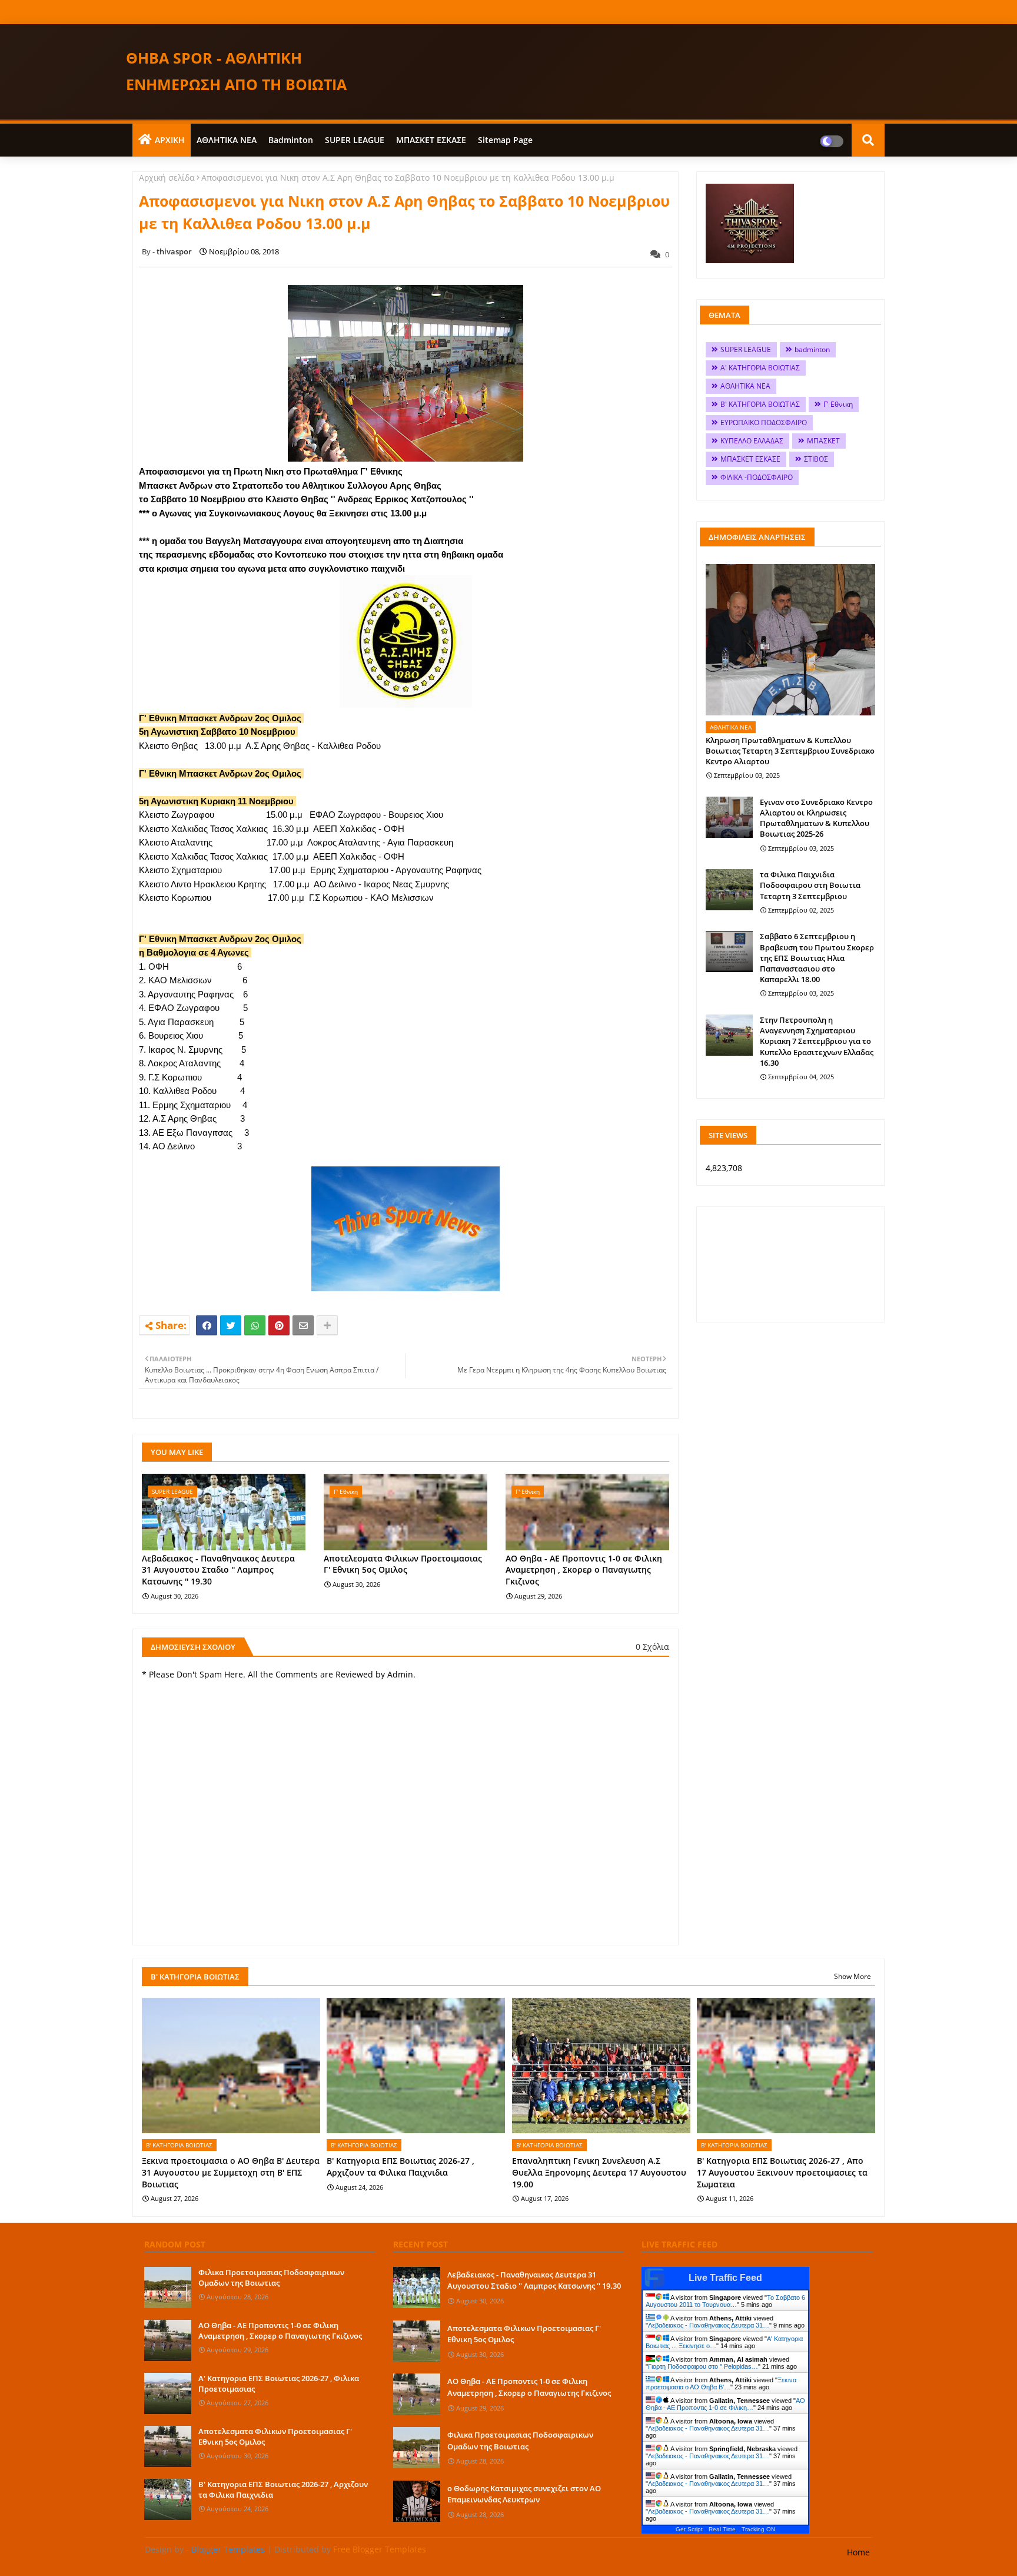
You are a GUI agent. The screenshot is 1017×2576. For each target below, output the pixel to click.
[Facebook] (207, 1325)
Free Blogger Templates (380, 2549)
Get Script (689, 2529)
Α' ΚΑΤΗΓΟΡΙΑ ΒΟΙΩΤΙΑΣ (760, 368)
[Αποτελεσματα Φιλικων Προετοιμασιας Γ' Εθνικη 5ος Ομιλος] (168, 2446)
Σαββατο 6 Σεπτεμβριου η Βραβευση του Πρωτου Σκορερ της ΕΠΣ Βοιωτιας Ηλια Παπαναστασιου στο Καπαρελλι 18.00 (817, 958)
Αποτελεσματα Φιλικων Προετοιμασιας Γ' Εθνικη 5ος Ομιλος (403, 1564)
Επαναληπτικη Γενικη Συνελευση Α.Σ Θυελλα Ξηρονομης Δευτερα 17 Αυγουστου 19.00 (599, 2172)
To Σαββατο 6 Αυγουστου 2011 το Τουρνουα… (725, 2301)
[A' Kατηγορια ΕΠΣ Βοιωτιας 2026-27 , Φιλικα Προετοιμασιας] (168, 2393)
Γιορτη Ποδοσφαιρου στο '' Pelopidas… (703, 2366)
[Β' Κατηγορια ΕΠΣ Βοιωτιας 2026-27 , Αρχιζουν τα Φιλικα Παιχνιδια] (168, 2499)
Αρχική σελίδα (167, 178)
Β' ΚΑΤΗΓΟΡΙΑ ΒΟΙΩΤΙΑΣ (760, 404)
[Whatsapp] (255, 1325)
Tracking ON (758, 2529)
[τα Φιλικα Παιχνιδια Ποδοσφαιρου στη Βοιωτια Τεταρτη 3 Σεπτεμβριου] (729, 890)
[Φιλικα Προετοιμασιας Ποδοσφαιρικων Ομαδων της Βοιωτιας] (168, 2287)
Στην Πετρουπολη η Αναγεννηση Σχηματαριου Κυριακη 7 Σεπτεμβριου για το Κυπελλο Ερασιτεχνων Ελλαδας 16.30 (817, 1041)
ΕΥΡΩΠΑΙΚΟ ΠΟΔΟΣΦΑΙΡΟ (764, 422)
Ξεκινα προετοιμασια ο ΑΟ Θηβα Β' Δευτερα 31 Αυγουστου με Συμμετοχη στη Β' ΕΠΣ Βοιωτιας (231, 2172)
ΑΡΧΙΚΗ (170, 140)
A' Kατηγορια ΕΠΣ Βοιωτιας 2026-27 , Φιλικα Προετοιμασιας (279, 2383)
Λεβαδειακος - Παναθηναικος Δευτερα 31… (709, 2325)
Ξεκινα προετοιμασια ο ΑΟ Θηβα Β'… (721, 2383)
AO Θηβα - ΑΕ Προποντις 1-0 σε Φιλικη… (725, 2404)
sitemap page (505, 140)
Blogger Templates (228, 2549)
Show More (853, 1976)
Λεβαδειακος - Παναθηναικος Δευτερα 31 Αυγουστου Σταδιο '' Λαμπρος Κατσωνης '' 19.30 (218, 1570)
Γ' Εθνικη (838, 404)
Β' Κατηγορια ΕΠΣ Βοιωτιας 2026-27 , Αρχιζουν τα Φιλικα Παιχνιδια (401, 2166)
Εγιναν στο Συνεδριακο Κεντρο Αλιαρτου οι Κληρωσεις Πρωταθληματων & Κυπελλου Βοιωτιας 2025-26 (816, 818)
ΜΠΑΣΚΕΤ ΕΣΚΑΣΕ (431, 140)
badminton (291, 140)
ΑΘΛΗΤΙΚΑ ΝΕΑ (227, 140)
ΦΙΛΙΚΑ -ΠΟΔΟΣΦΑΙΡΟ (757, 477)
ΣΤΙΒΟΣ (816, 459)
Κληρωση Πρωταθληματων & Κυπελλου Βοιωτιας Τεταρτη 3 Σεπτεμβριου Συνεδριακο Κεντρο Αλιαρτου (790, 751)
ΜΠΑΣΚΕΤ (823, 441)
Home (858, 2552)
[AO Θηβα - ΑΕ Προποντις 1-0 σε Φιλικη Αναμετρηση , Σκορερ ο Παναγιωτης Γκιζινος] (168, 2340)
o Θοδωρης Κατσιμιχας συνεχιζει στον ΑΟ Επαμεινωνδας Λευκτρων (524, 2494)
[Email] (303, 1325)
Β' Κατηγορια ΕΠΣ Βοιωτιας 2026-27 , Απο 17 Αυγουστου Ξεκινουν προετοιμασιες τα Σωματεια (782, 2172)
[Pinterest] (279, 1325)
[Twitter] (231, 1325)
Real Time (722, 2529)
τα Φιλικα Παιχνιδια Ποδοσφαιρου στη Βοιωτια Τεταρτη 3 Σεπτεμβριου (810, 885)
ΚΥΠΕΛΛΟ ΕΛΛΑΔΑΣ (752, 441)
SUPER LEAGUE (355, 140)
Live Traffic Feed (725, 2278)
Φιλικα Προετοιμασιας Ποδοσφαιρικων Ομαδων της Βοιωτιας (271, 2277)
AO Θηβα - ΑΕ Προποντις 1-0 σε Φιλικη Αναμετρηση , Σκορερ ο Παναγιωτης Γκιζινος (584, 1570)
